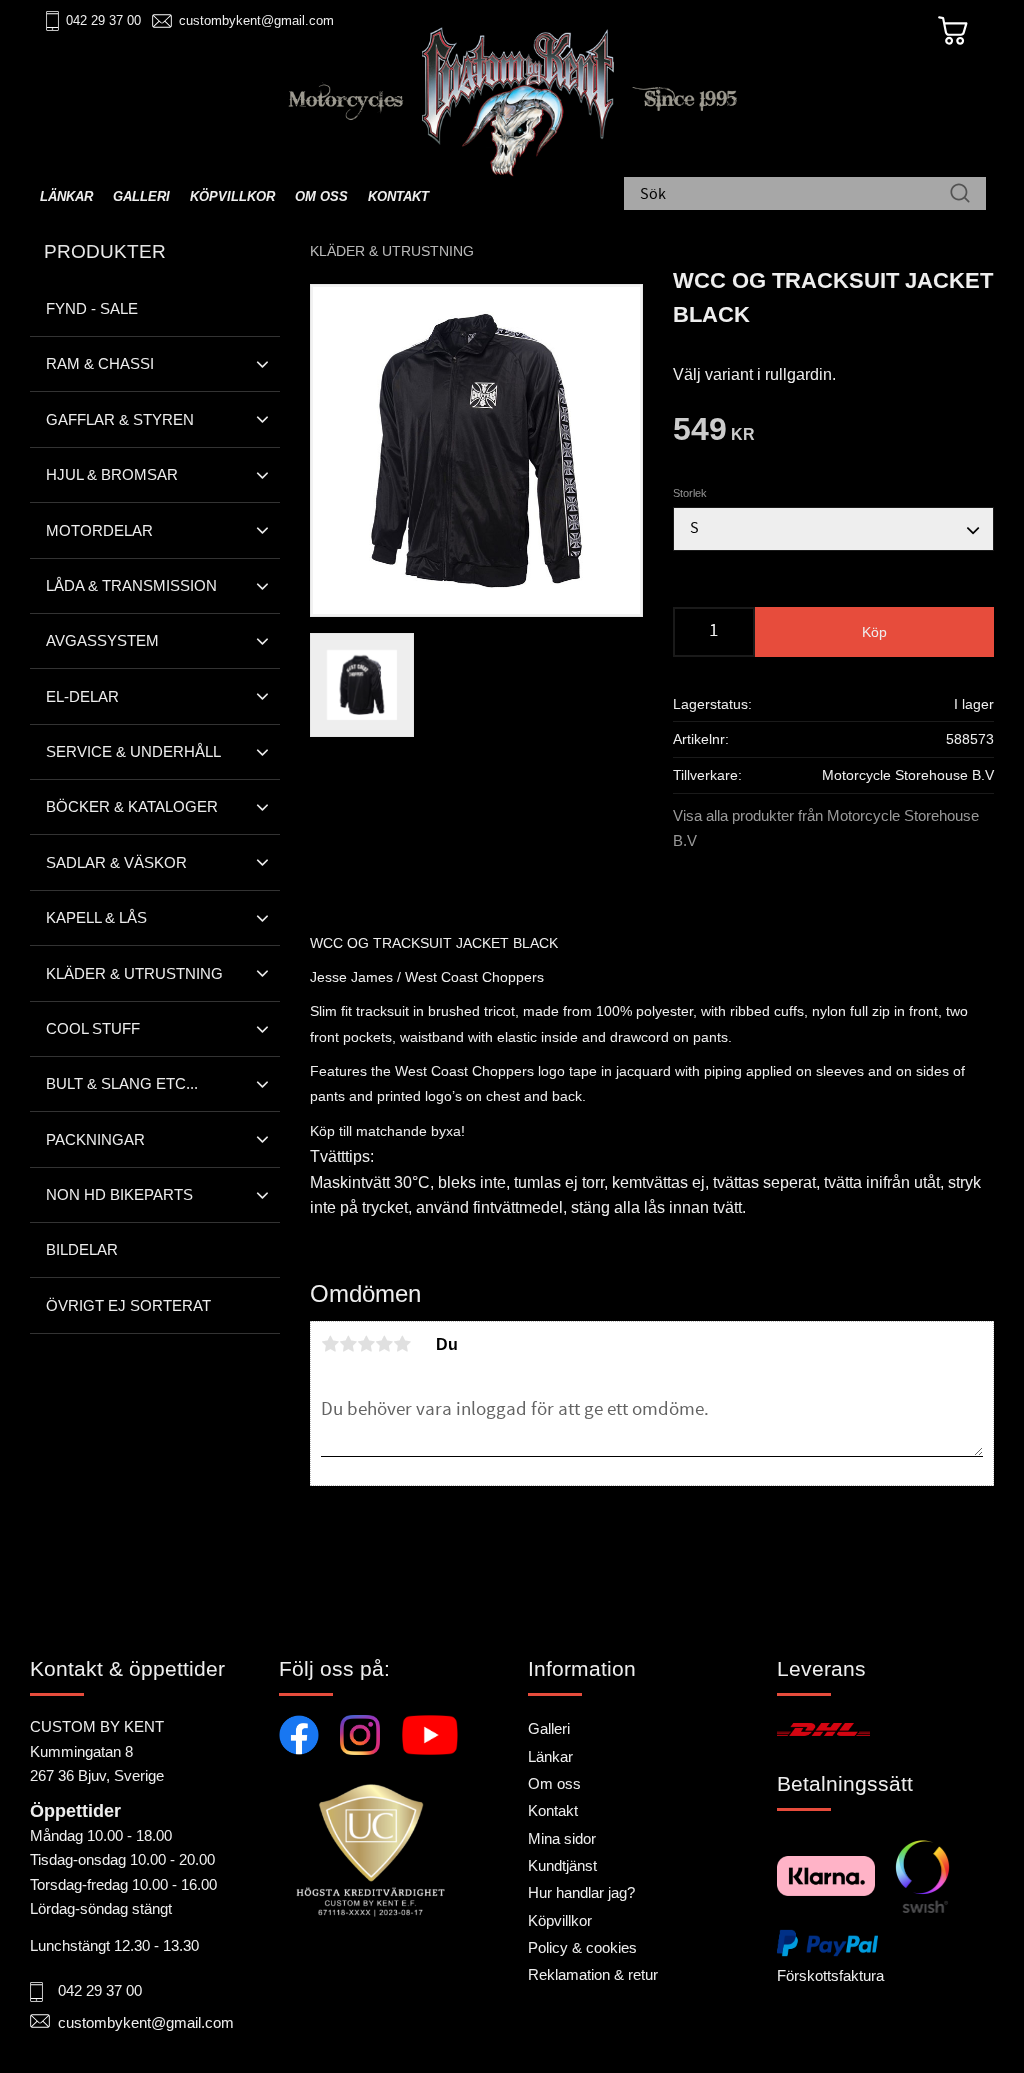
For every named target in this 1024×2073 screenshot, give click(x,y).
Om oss (554, 1783)
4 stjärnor (384, 1344)
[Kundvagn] (953, 31)
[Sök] (960, 195)
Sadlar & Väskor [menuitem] (116, 862)
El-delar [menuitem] (82, 696)
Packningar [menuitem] (95, 1139)
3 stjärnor (366, 1344)
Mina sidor (562, 1838)
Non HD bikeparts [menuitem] (119, 1194)
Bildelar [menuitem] (82, 1249)
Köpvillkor (560, 1920)
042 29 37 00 (103, 20)
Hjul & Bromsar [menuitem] (112, 474)
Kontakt (553, 1810)
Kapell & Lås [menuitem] (96, 917)
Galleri (549, 1728)
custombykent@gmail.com (256, 20)
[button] (262, 364)
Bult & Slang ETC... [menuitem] (122, 1083)
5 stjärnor (402, 1344)
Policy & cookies (582, 1947)
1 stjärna (330, 1344)
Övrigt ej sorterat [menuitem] (128, 1305)
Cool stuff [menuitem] (93, 1028)
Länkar (550, 1756)
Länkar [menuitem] (66, 196)
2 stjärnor (348, 1344)
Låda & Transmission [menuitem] (131, 585)
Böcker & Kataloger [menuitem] (132, 806)
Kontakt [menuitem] (398, 196)
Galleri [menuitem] (141, 196)
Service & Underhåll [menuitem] (133, 751)
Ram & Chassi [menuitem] (100, 363)
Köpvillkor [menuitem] (232, 196)
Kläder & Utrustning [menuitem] (134, 973)
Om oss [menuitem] (321, 196)
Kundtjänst (562, 1865)
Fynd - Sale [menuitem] (92, 308)
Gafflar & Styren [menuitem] (120, 419)
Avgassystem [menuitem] (102, 640)
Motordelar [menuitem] (99, 530)
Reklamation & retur (593, 1974)
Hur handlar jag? (581, 1892)
